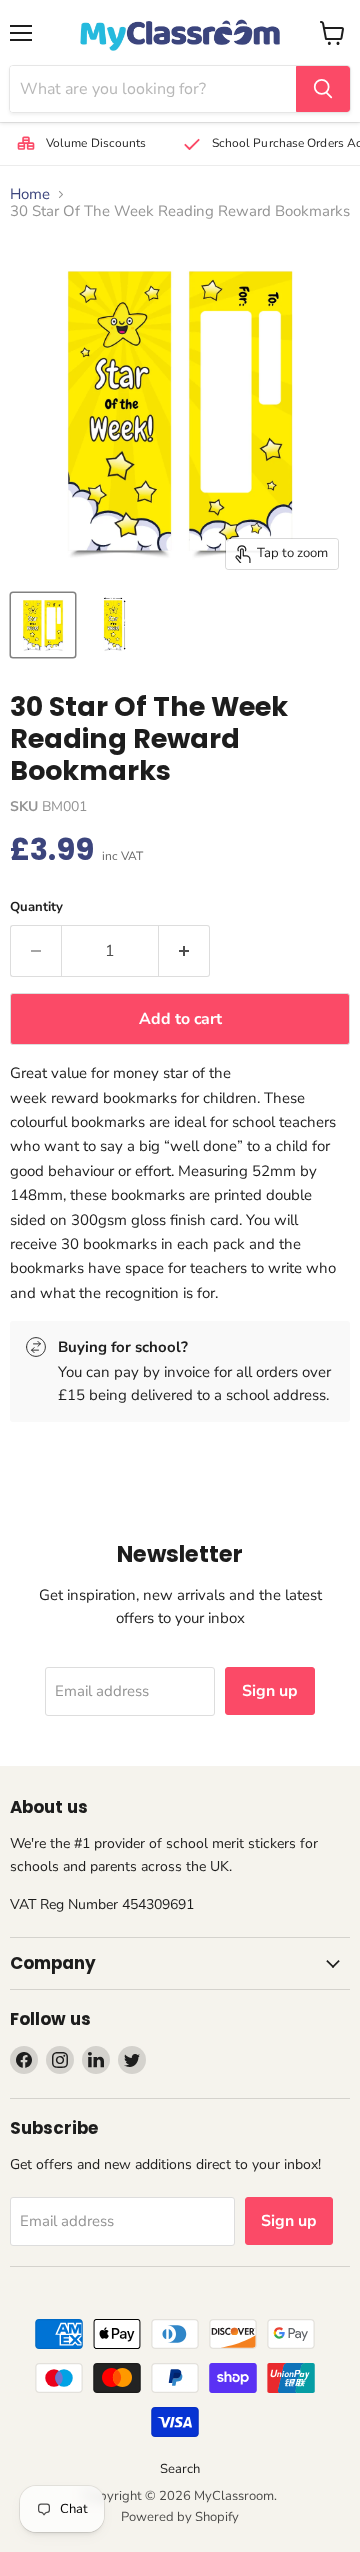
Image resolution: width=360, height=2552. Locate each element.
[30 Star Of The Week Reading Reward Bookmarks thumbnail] (43, 625)
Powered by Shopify (180, 2517)
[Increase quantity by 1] (184, 951)
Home (30, 194)
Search (180, 2469)
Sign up (270, 1691)
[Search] (323, 89)
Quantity (36, 907)
